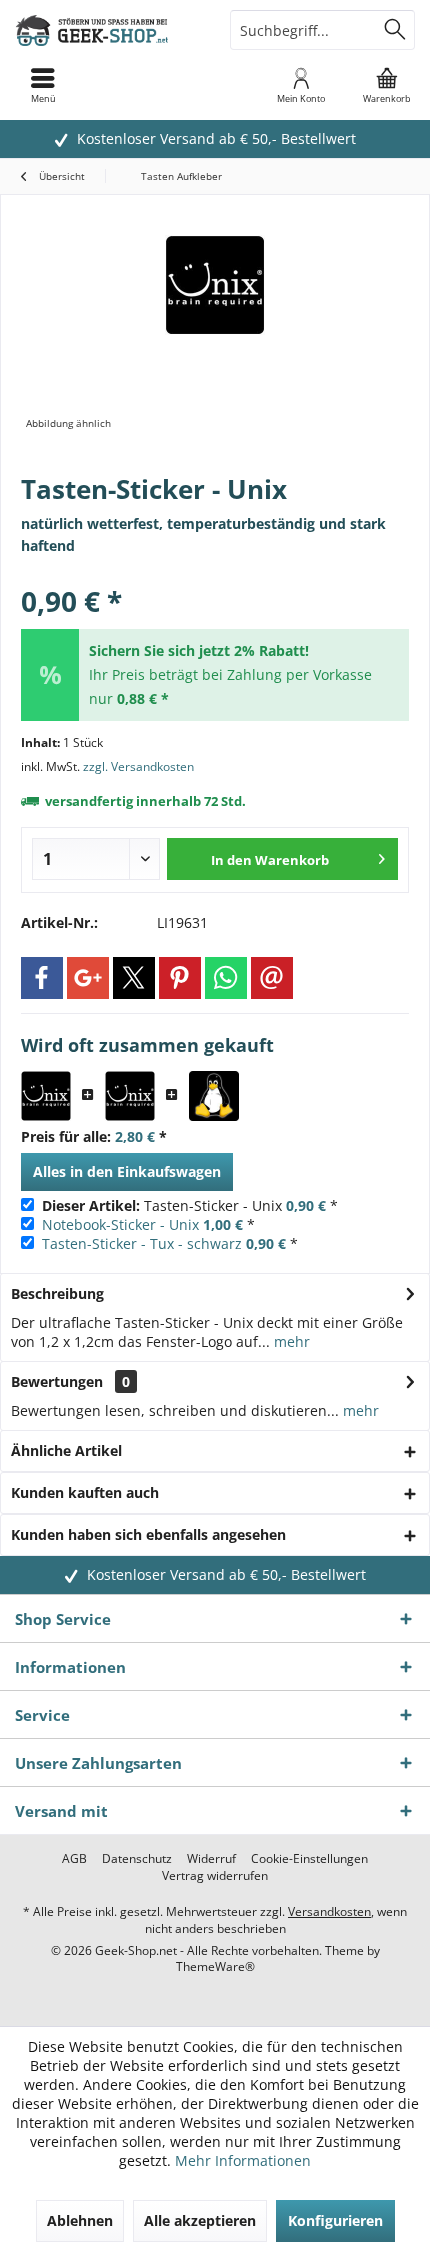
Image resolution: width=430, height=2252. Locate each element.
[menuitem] (387, 85)
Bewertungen (57, 1381)
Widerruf (211, 1859)
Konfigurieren (335, 2220)
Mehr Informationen (243, 2160)
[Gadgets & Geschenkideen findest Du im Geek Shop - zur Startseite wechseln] (107, 30)
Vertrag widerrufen (215, 1876)
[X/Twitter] (134, 978)
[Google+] (88, 978)
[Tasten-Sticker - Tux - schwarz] (214, 1096)
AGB (74, 1859)
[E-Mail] (272, 978)
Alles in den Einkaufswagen (127, 1171)
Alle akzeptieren (200, 2220)
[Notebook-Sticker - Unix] (130, 1096)
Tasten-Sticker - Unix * (190, 1205)
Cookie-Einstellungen (309, 1859)
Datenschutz (137, 1859)
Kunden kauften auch (85, 1492)
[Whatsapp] (226, 978)
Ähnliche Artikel (66, 1450)
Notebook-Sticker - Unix (120, 1224)
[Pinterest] (180, 978)
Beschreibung (57, 1293)
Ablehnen (80, 2220)
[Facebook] (42, 978)
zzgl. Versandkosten (138, 766)
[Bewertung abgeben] (215, 574)
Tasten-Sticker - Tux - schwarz (142, 1243)
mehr (290, 1341)
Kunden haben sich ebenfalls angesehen (148, 1534)
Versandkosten (329, 1911)
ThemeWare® (215, 1966)
